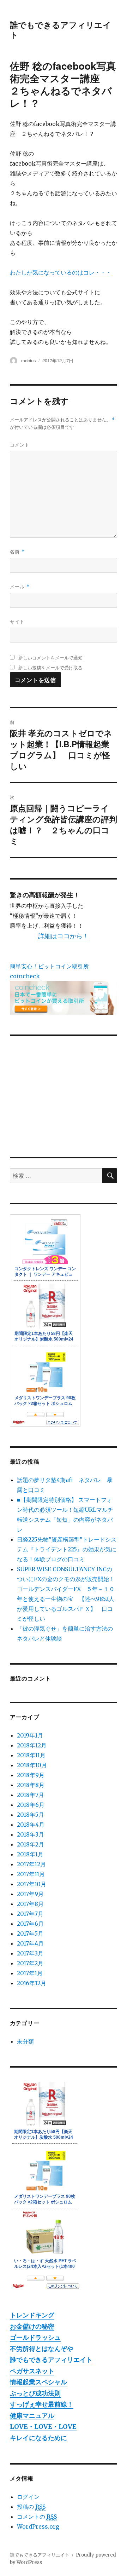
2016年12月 (32, 1983)
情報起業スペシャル (38, 2382)
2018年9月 (31, 1775)
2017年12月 (31, 1864)
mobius (29, 360)
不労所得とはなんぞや (42, 2349)
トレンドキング (32, 2315)
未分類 (25, 2041)
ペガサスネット (32, 2371)
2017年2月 (30, 1963)
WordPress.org (38, 2526)
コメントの (37, 2517)
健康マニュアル (32, 2416)
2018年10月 (32, 1765)
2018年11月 (31, 1755)
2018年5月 (31, 1815)
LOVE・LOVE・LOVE (43, 2427)
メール (20, 586)
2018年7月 (31, 1795)
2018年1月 (30, 1854)
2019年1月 (30, 1735)
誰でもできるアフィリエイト (61, 30)
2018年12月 (32, 1745)
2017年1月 (30, 1973)
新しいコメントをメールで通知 (50, 658)
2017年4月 (30, 1943)
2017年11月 (31, 1874)
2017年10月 (32, 1884)
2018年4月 (31, 1825)
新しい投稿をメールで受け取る (50, 667)
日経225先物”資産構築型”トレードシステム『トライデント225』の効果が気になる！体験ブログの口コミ (67, 1549)
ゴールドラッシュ (35, 2337)
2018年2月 (31, 1844)
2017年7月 (30, 1914)
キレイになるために (38, 2438)
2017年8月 (30, 1904)
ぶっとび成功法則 (35, 2393)
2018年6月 (31, 1805)
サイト (17, 621)
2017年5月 (30, 1934)
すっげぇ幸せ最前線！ (42, 2404)
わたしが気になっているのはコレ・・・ (61, 272)
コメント (20, 445)
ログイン (28, 2497)
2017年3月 (30, 1953)
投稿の (31, 2507)
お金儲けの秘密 (32, 2326)
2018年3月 (31, 1834)
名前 (17, 551)
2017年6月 (30, 1924)
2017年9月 (30, 1894)
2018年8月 (31, 1785)
